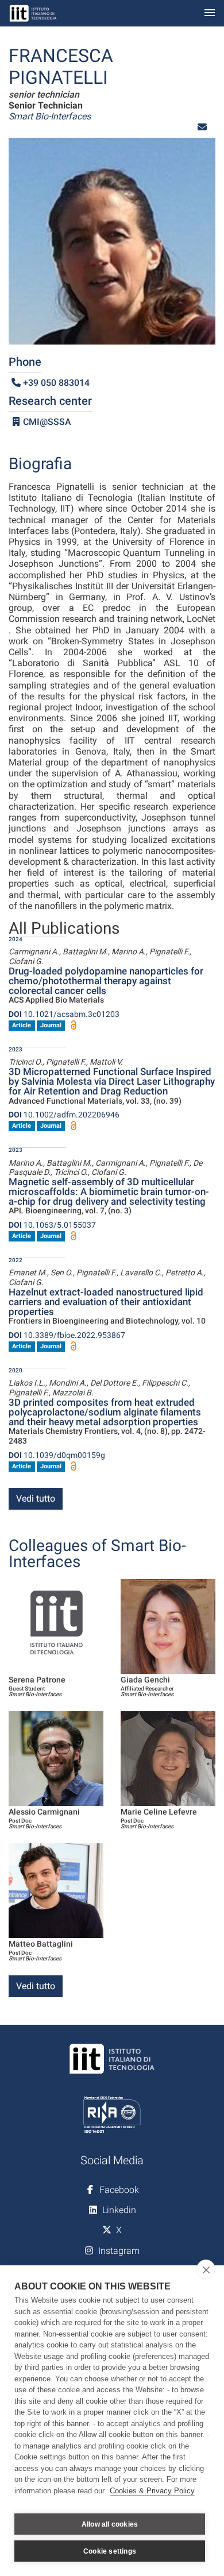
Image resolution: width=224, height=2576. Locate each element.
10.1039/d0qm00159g (57, 1455)
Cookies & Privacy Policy (152, 2491)
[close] (206, 2269)
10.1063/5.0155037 (52, 1225)
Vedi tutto (36, 1498)
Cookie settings (110, 2551)
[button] (202, 127)
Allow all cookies (110, 2524)
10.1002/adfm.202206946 (64, 1115)
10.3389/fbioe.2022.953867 (67, 1335)
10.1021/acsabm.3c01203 (64, 1014)
